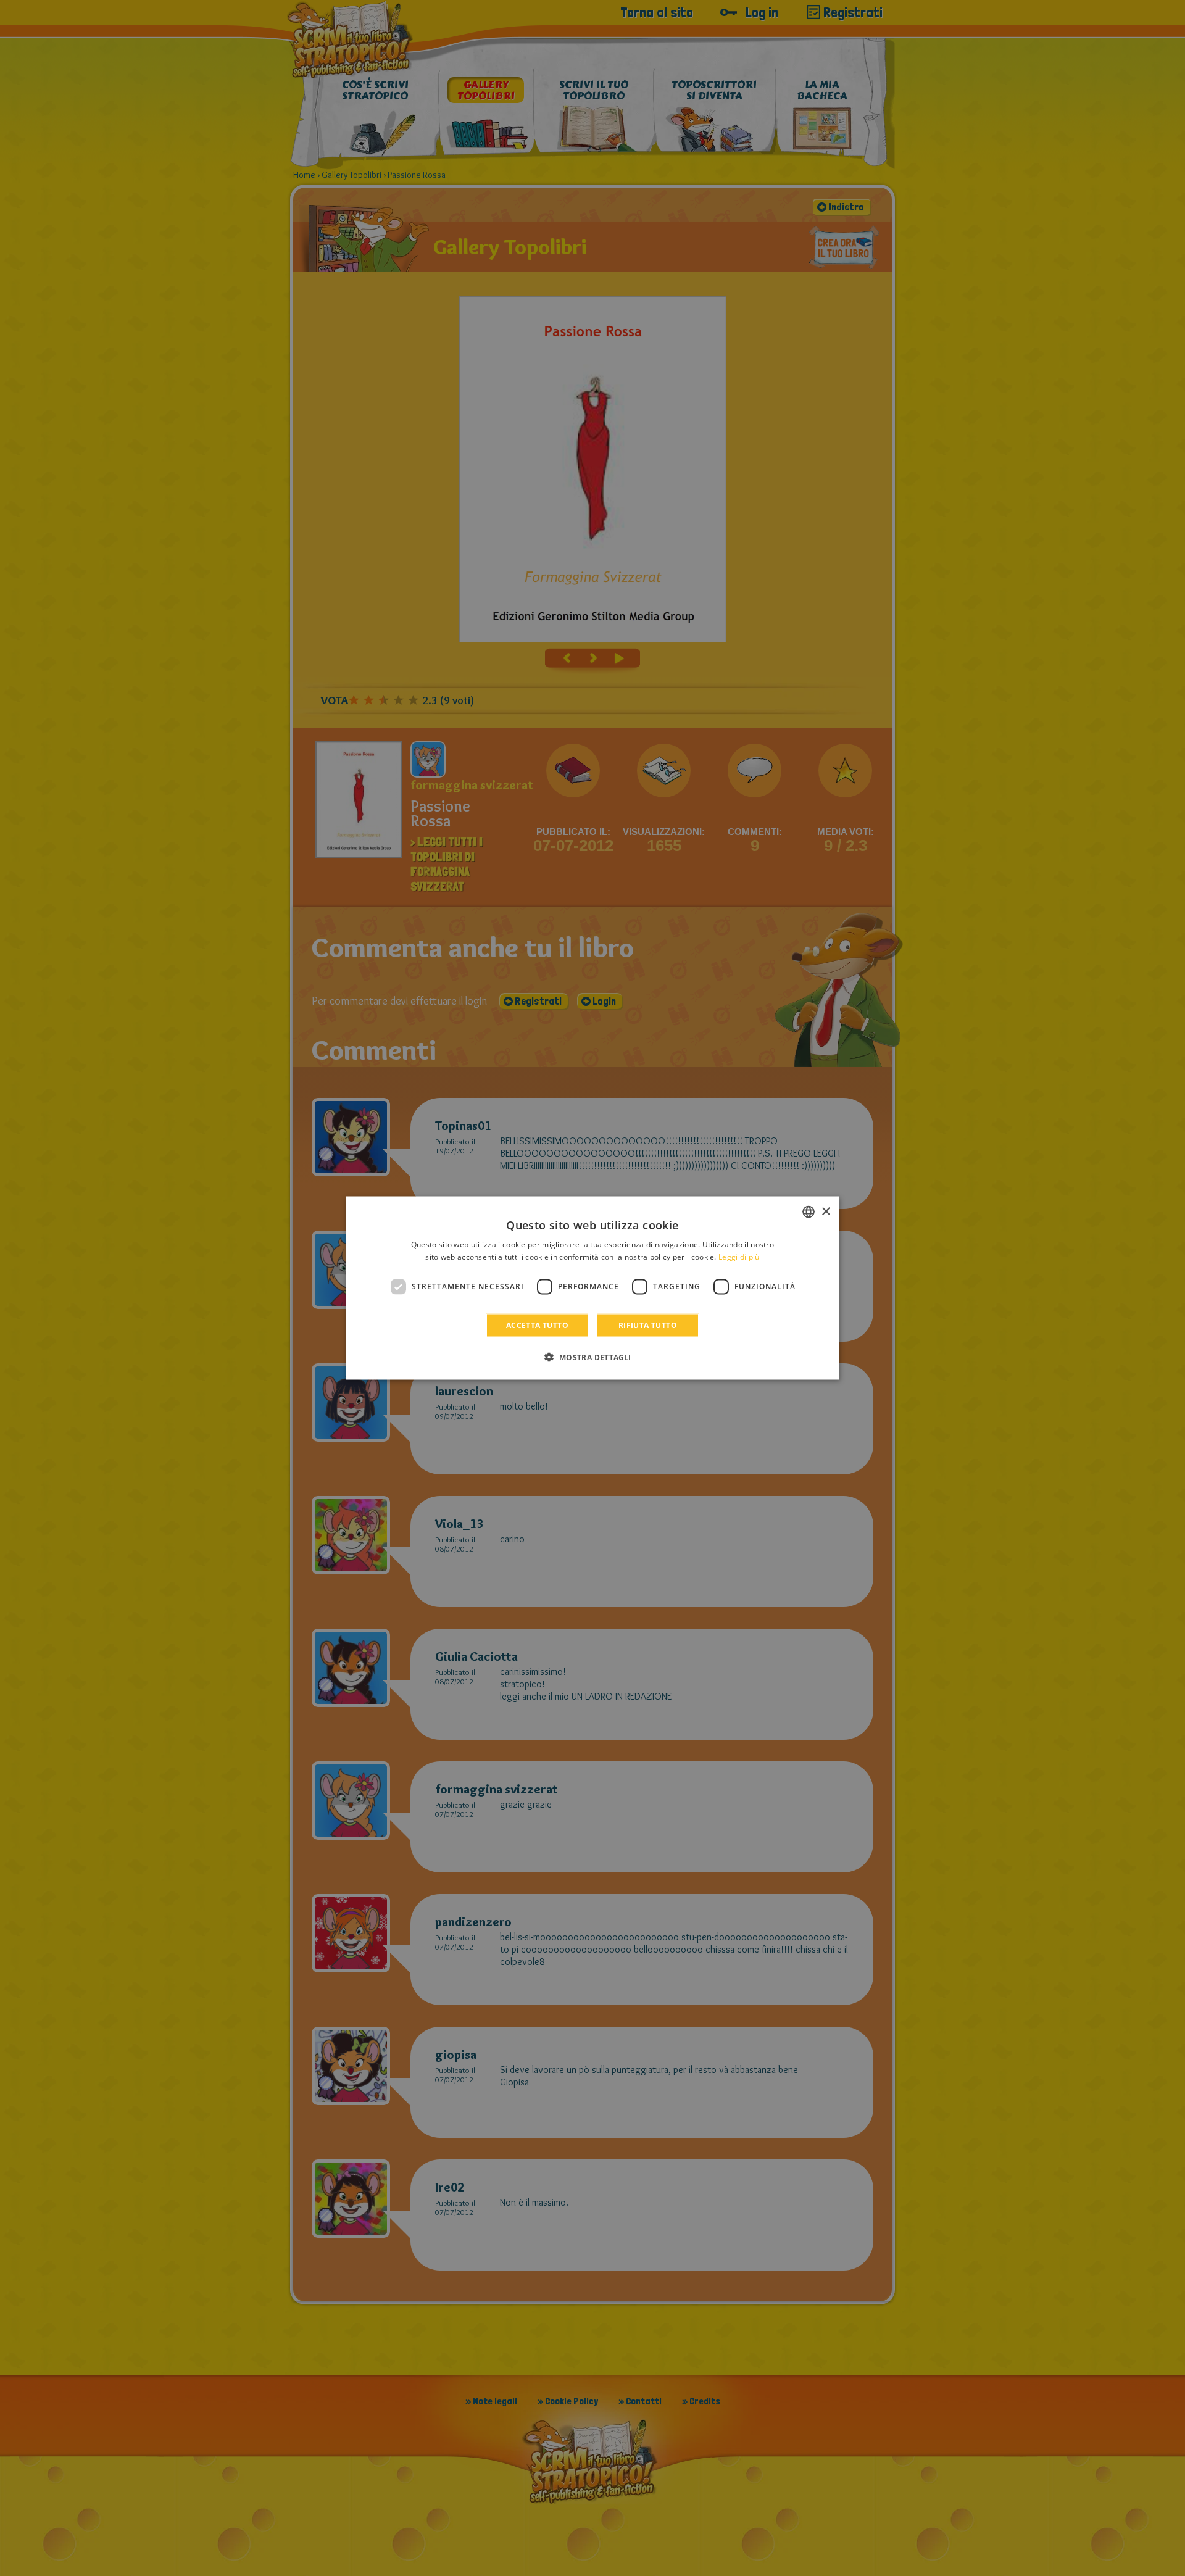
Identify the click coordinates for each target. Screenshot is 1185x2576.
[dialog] (592, 1288)
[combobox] (809, 1212)
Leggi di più (739, 1257)
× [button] (825, 1211)
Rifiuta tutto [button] (648, 1325)
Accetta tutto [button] (537, 1325)
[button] (592, 1357)
